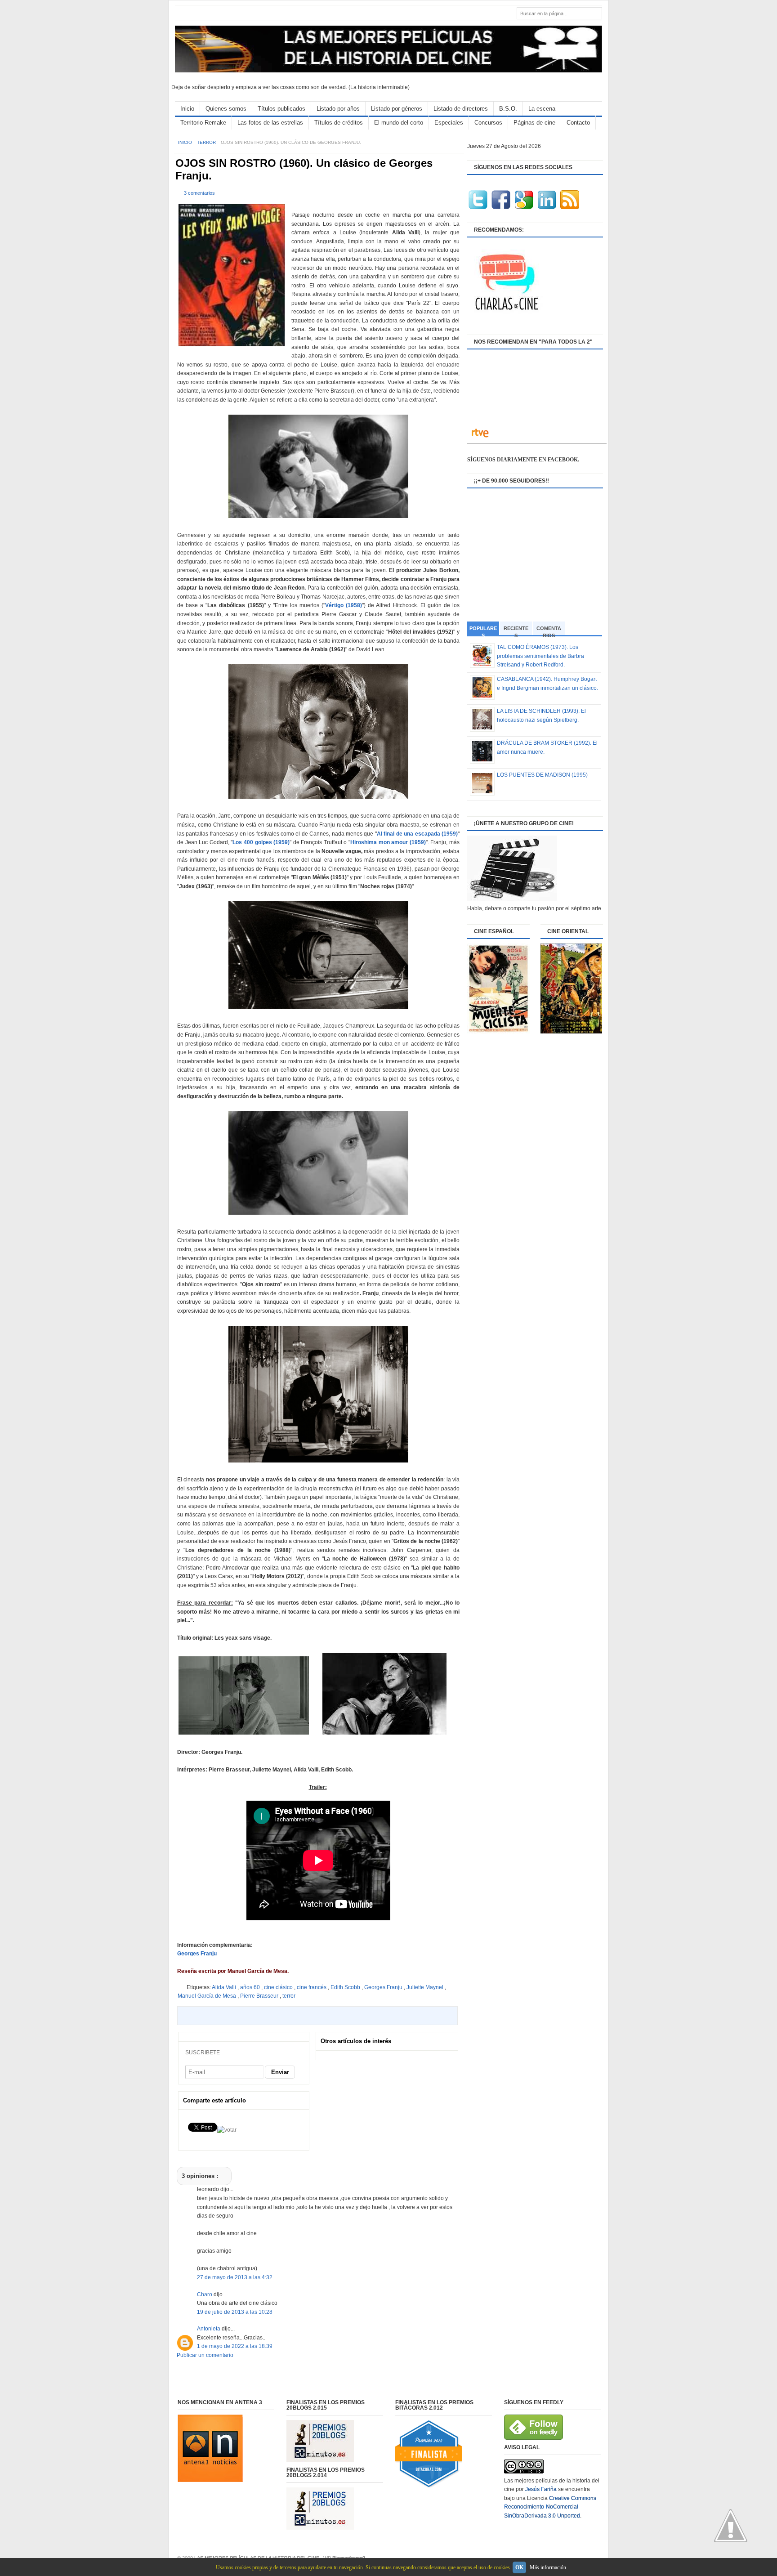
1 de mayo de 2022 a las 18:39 (235, 2346)
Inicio (187, 109)
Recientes (516, 630)
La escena (542, 109)
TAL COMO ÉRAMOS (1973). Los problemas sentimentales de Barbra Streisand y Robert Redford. (540, 656)
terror (207, 142)
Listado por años (338, 109)
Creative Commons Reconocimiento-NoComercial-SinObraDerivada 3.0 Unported (550, 2507)
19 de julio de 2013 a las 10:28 (235, 2312)
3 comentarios (199, 193)
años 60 (251, 1987)
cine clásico (279, 1987)
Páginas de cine (534, 123)
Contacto (578, 123)
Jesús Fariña (541, 2489)
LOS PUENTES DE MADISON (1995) (542, 775)
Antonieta (209, 2329)
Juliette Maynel (426, 1987)
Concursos (488, 123)
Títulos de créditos (339, 123)
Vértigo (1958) (344, 605)
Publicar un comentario (205, 2355)
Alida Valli (225, 1987)
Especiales (449, 123)
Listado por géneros (397, 109)
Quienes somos (226, 109)
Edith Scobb (346, 1987)
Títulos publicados (281, 109)
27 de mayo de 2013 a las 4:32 (235, 2277)
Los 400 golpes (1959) (261, 842)
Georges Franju (197, 1954)
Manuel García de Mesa (208, 1996)
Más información (548, 2567)
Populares (483, 631)
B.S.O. (508, 109)
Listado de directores (461, 109)
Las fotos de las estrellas (270, 123)
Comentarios (549, 630)
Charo (205, 2294)
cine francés (312, 1987)
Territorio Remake (203, 123)
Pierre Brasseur (260, 1996)
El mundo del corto (399, 123)
